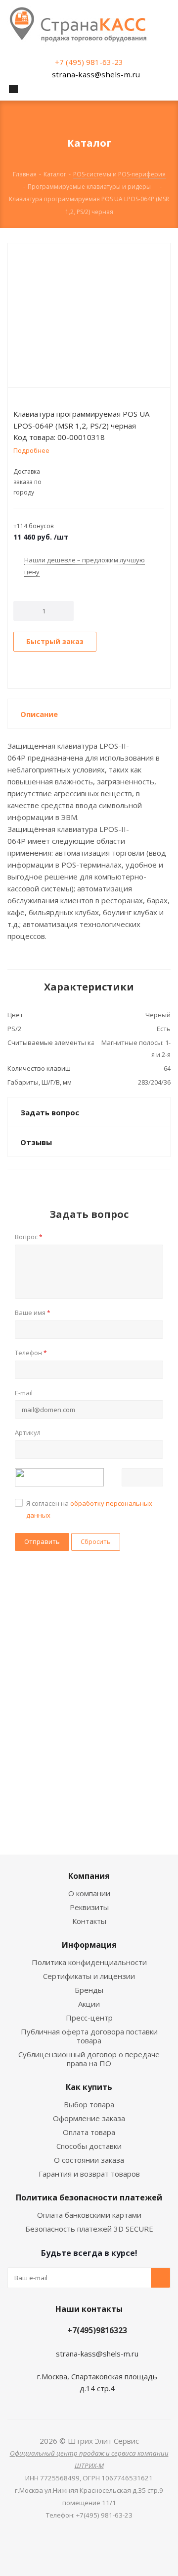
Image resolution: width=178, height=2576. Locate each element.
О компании (89, 1893)
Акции (89, 2004)
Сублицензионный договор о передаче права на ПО (89, 2059)
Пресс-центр (89, 2018)
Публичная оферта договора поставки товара (89, 2036)
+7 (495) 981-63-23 (89, 62)
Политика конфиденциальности (89, 1962)
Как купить (89, 2087)
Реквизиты (89, 1907)
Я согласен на (89, 1509)
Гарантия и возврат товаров (89, 2174)
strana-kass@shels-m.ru (96, 74)
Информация (89, 1945)
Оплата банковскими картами (89, 2215)
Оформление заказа (89, 2118)
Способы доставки (89, 2146)
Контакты (89, 1921)
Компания (89, 1876)
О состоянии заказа (89, 2160)
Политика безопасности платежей (89, 2197)
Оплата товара (89, 2132)
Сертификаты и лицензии (89, 1976)
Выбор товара (89, 2104)
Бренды (89, 1990)
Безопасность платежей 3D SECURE (89, 2229)
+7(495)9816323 (97, 2330)
